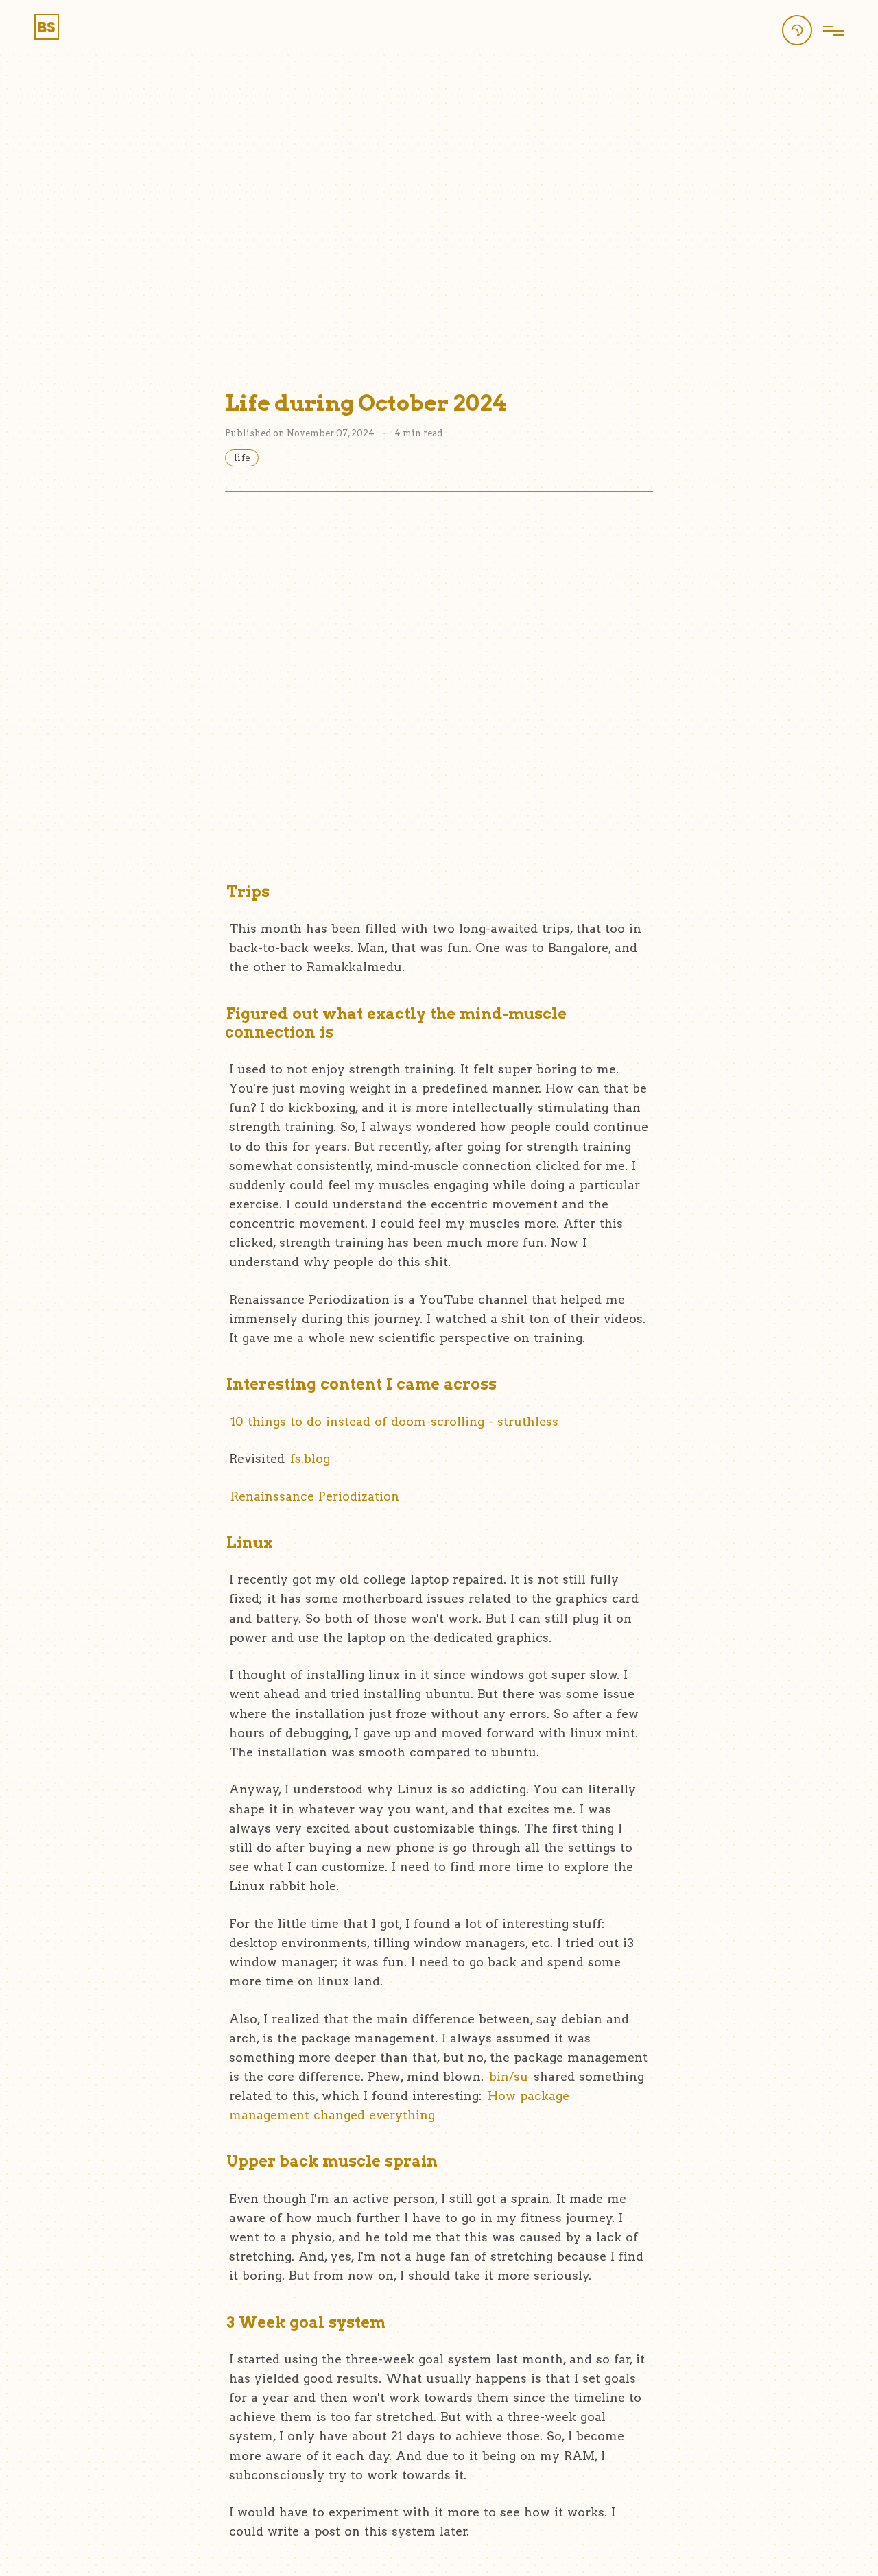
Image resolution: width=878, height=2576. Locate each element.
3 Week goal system (306, 2322)
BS (47, 27)
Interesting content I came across (361, 1384)
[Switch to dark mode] (797, 30)
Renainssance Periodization (315, 1496)
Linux (250, 1542)
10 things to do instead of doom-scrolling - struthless (394, 1421)
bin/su (509, 2076)
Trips (248, 892)
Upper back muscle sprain (332, 2161)
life (242, 458)
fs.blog (310, 1458)
